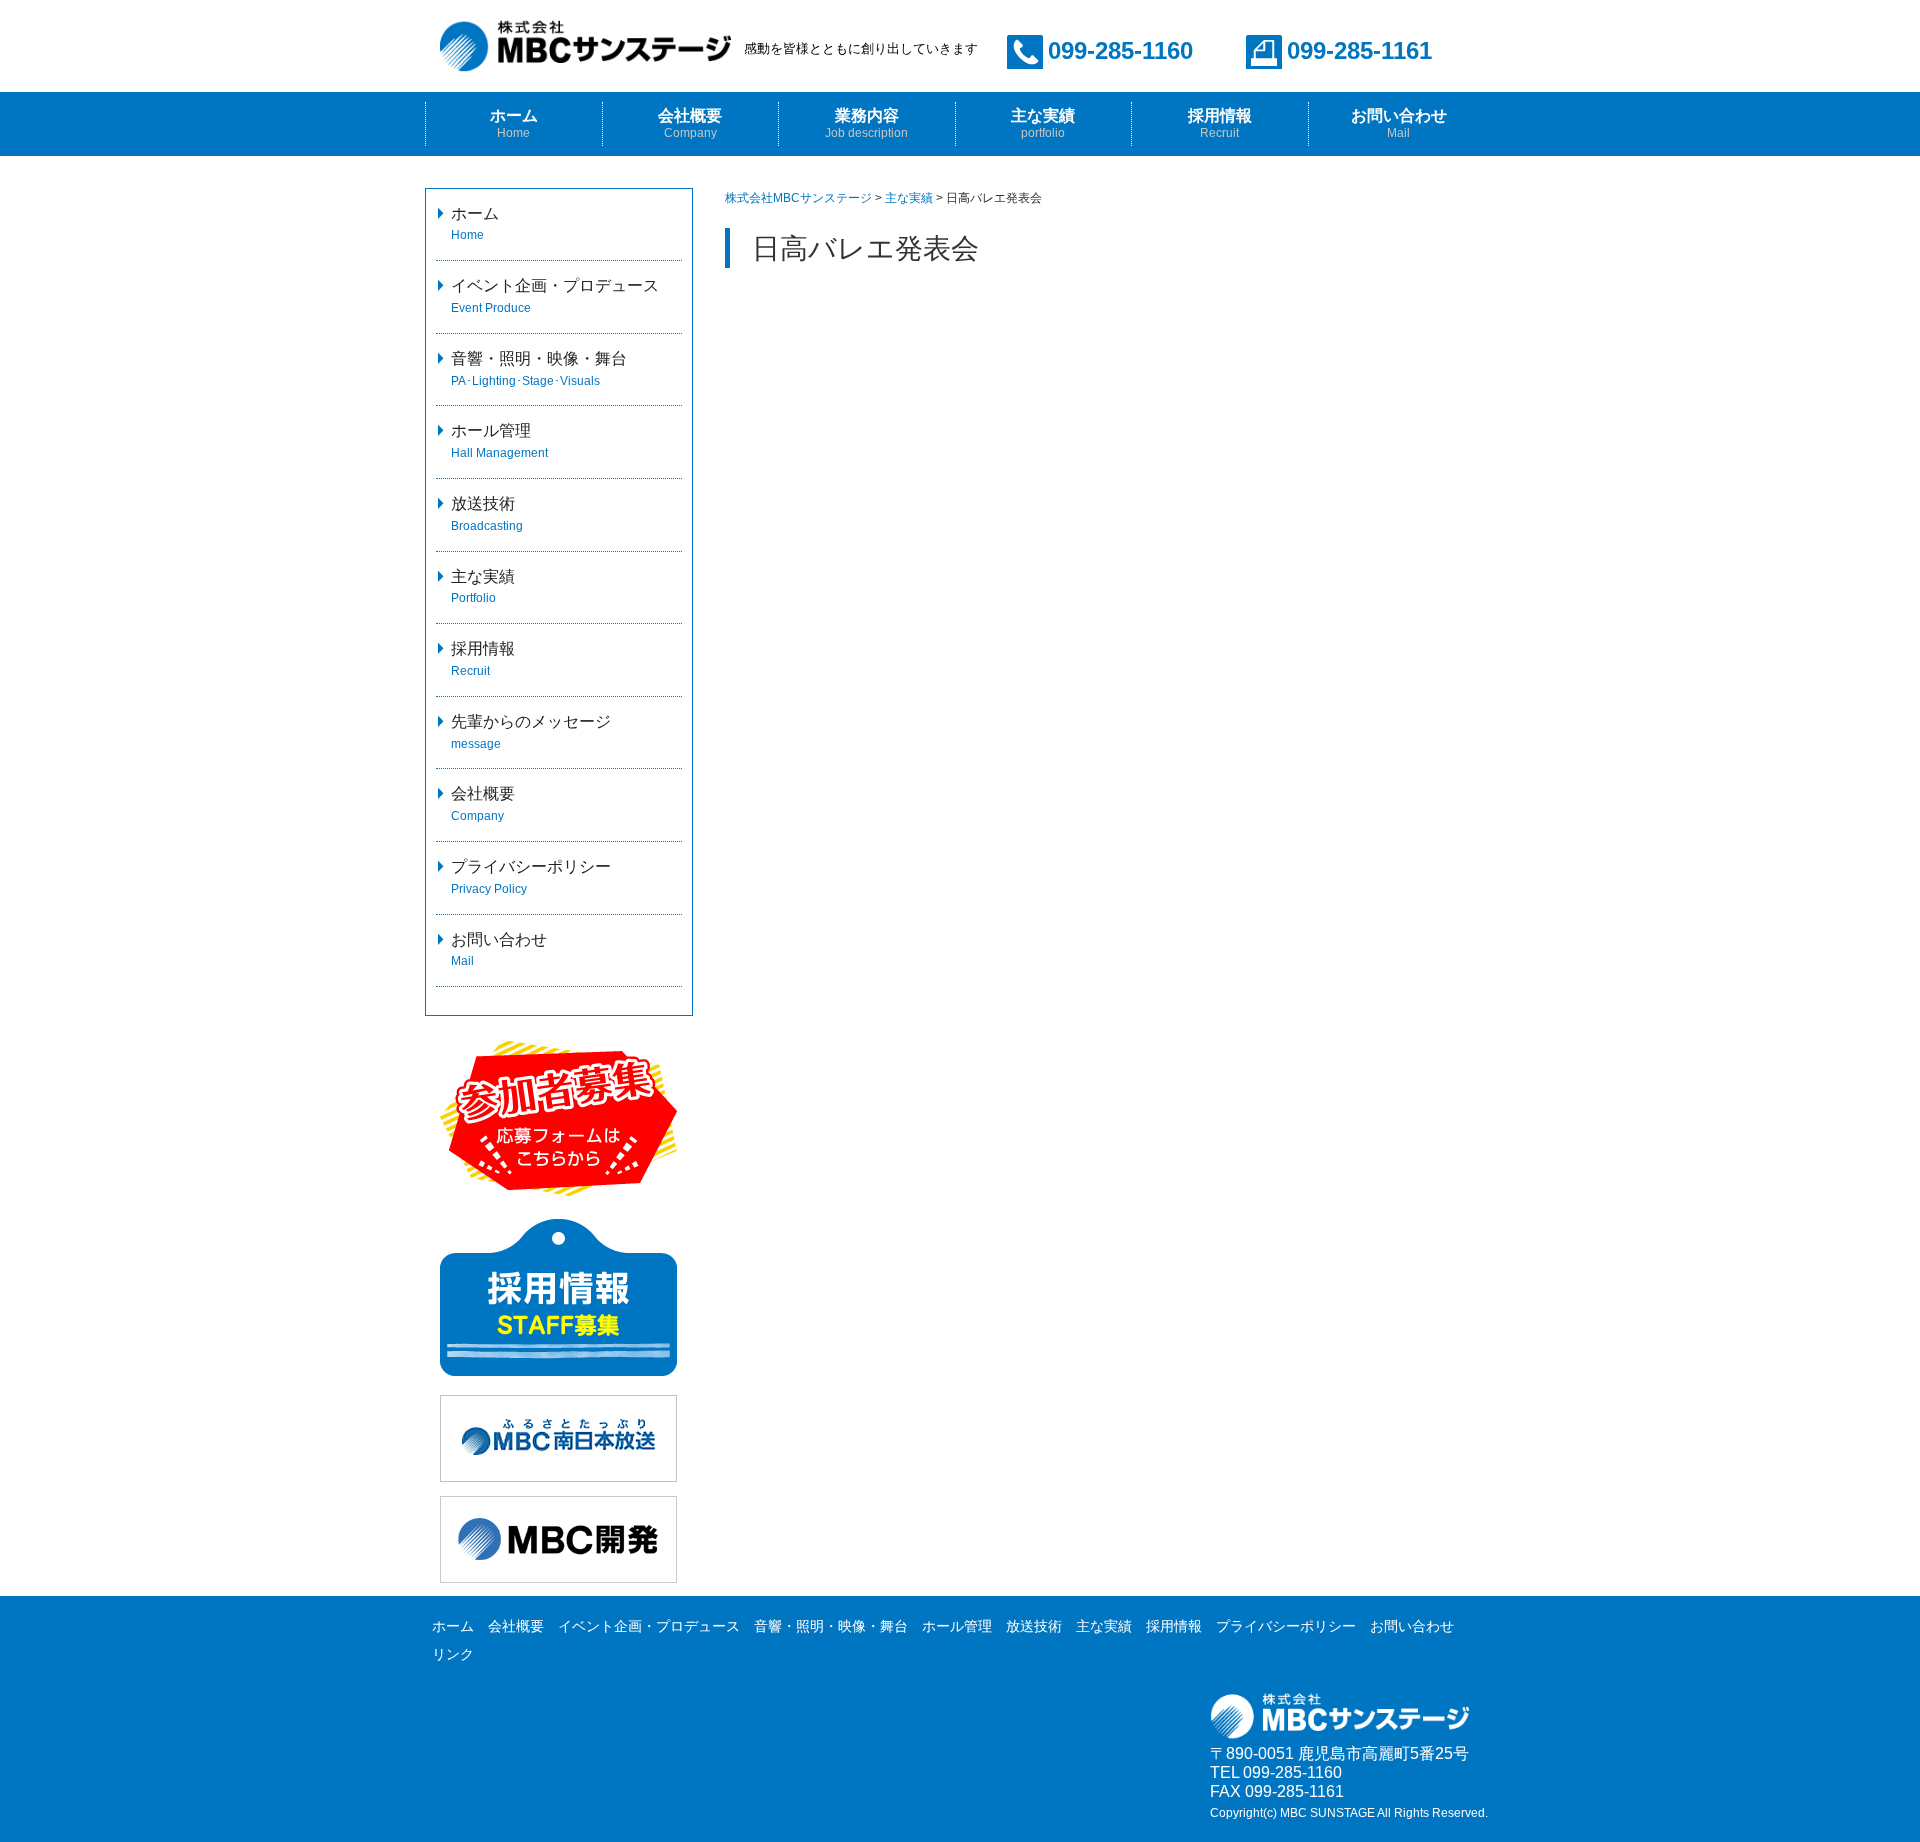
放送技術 (1034, 1626)
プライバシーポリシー (1286, 1626)
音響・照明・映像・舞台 (831, 1626)
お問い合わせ (1399, 123)
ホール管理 (957, 1626)
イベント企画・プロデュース (649, 1626)
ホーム (514, 123)
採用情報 (1174, 1626)
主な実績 (1043, 123)
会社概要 (690, 123)
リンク (453, 1654)
